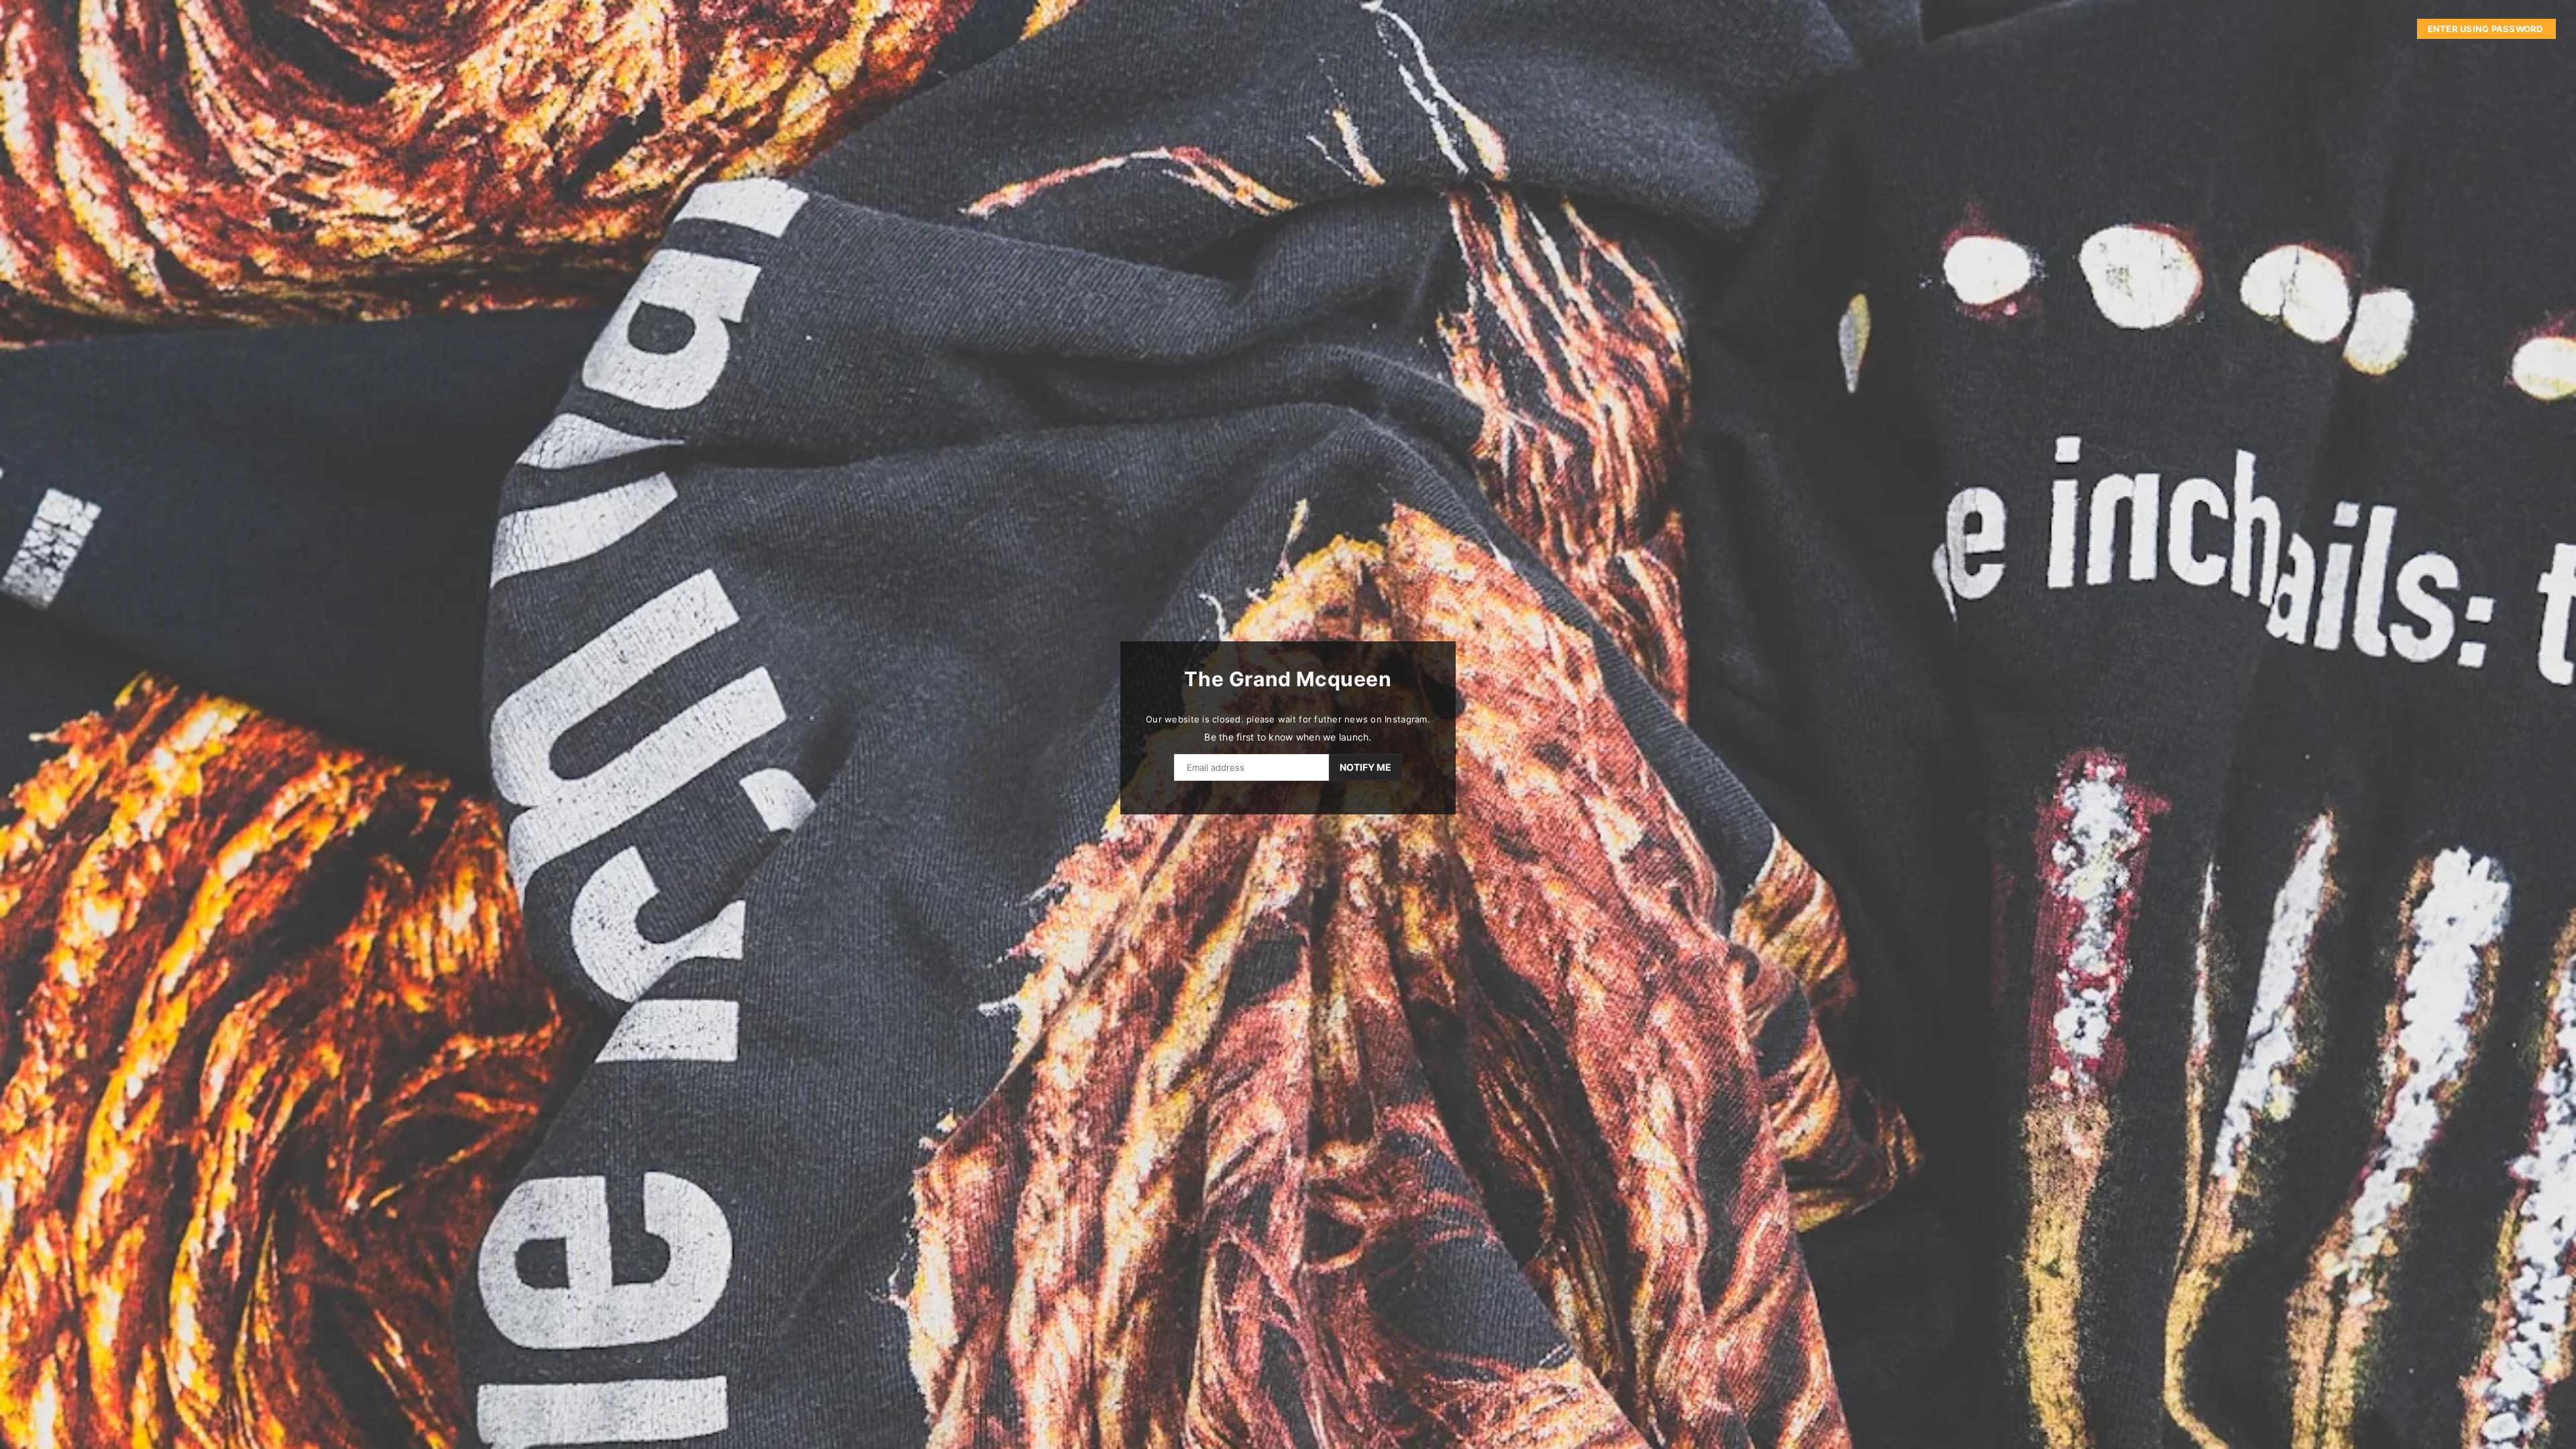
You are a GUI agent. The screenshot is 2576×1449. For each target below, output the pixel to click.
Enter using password (2486, 29)
